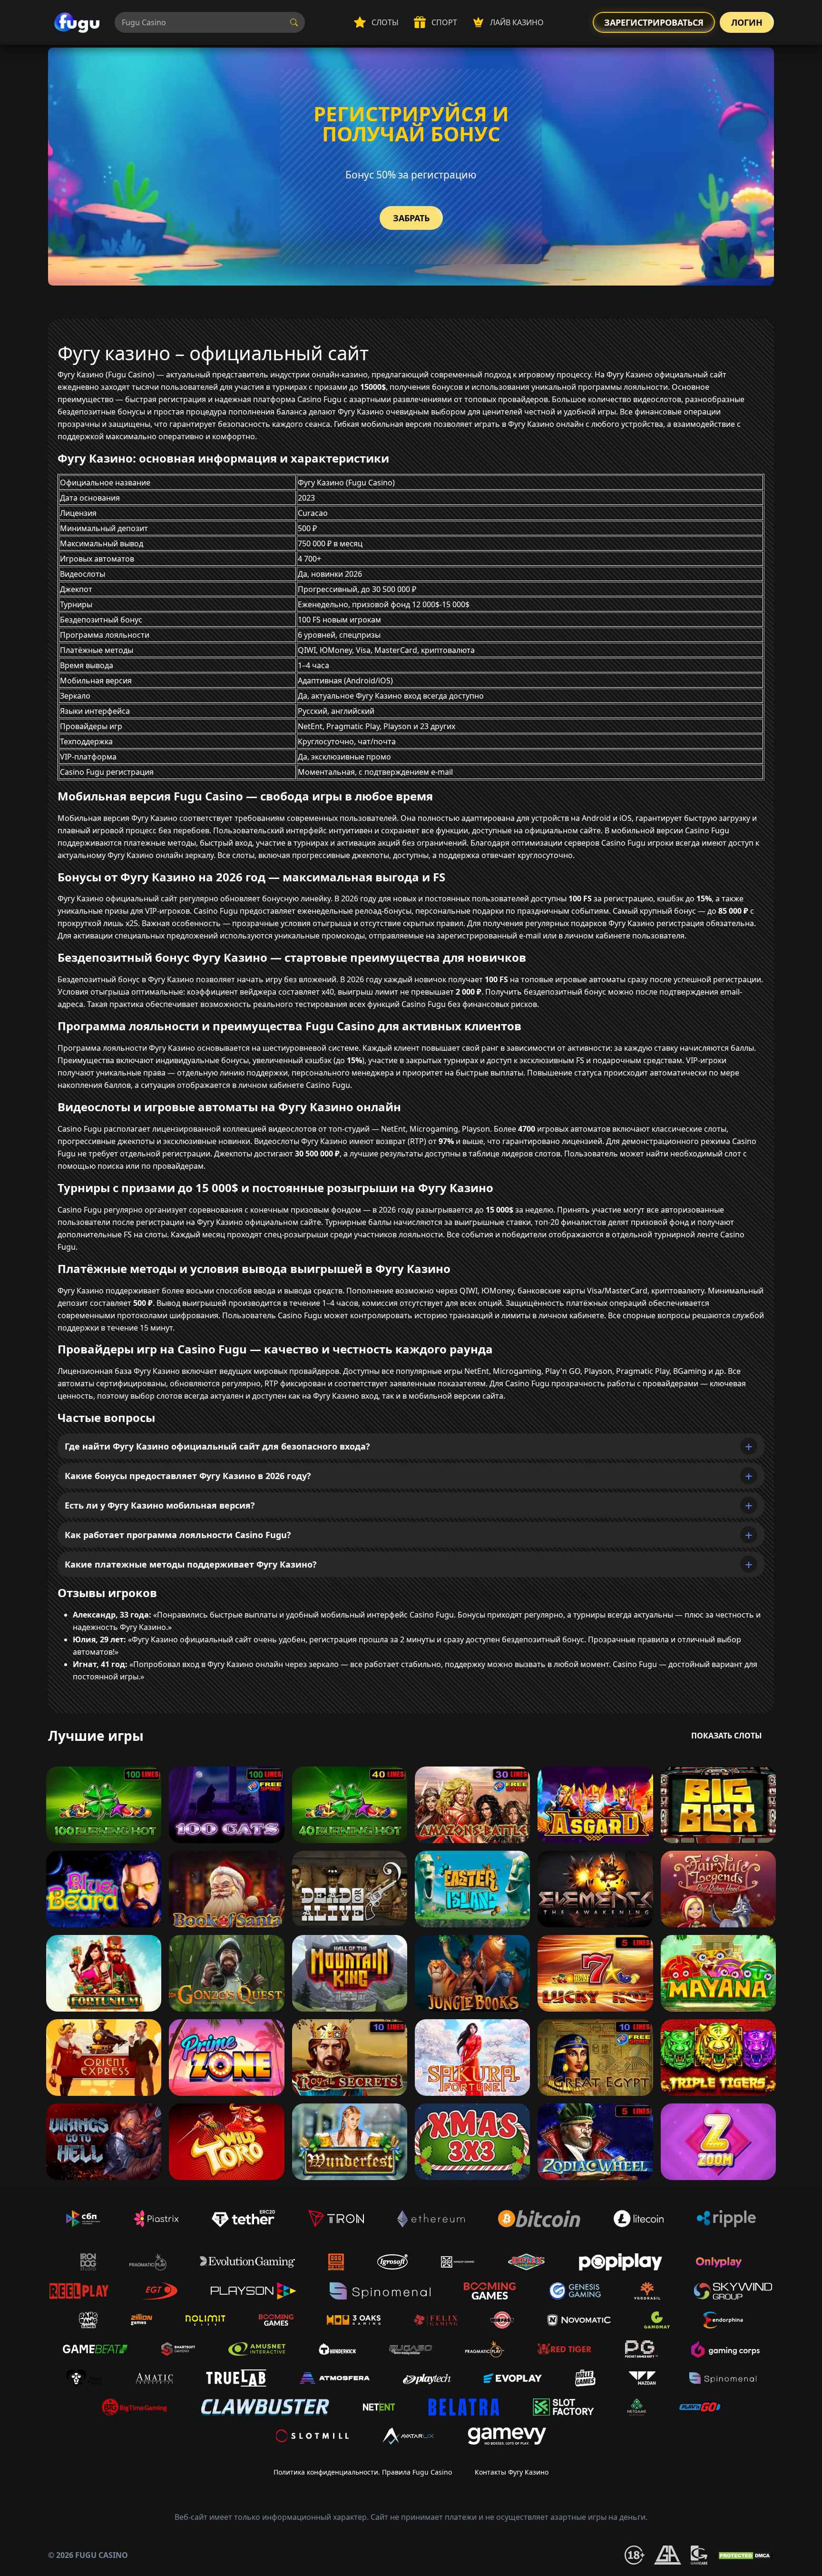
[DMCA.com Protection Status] (745, 2555)
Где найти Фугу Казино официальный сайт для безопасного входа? (217, 1446)
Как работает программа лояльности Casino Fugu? (178, 1535)
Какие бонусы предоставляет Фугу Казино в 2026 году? (188, 1476)
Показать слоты (727, 1736)
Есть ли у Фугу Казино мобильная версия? (160, 1505)
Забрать (411, 218)
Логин (747, 22)
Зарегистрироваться (654, 22)
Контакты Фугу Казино (512, 2472)
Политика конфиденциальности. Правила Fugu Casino (363, 2472)
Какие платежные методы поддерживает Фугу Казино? (191, 1564)
